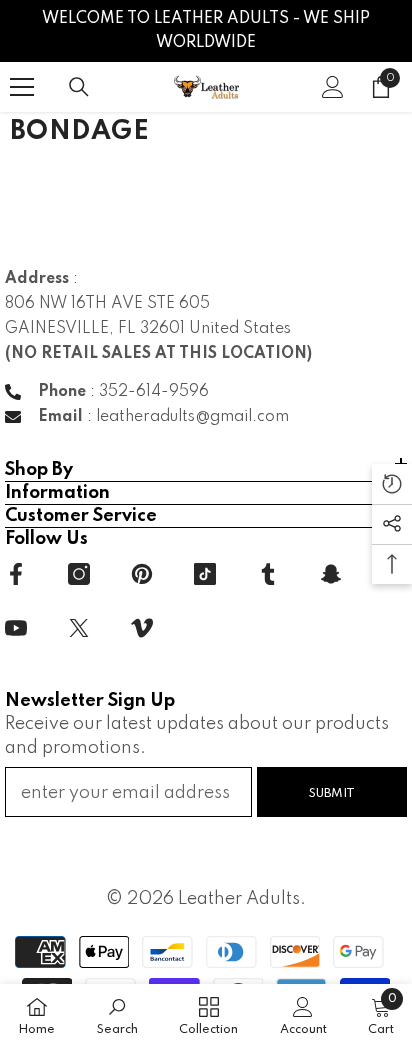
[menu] (22, 87)
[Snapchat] (331, 574)
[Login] (333, 87)
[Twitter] (79, 628)
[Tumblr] (268, 574)
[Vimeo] (142, 628)
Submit (332, 793)
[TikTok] (205, 574)
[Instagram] (79, 574)
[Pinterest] (142, 574)
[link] (117, 1015)
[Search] (79, 87)
